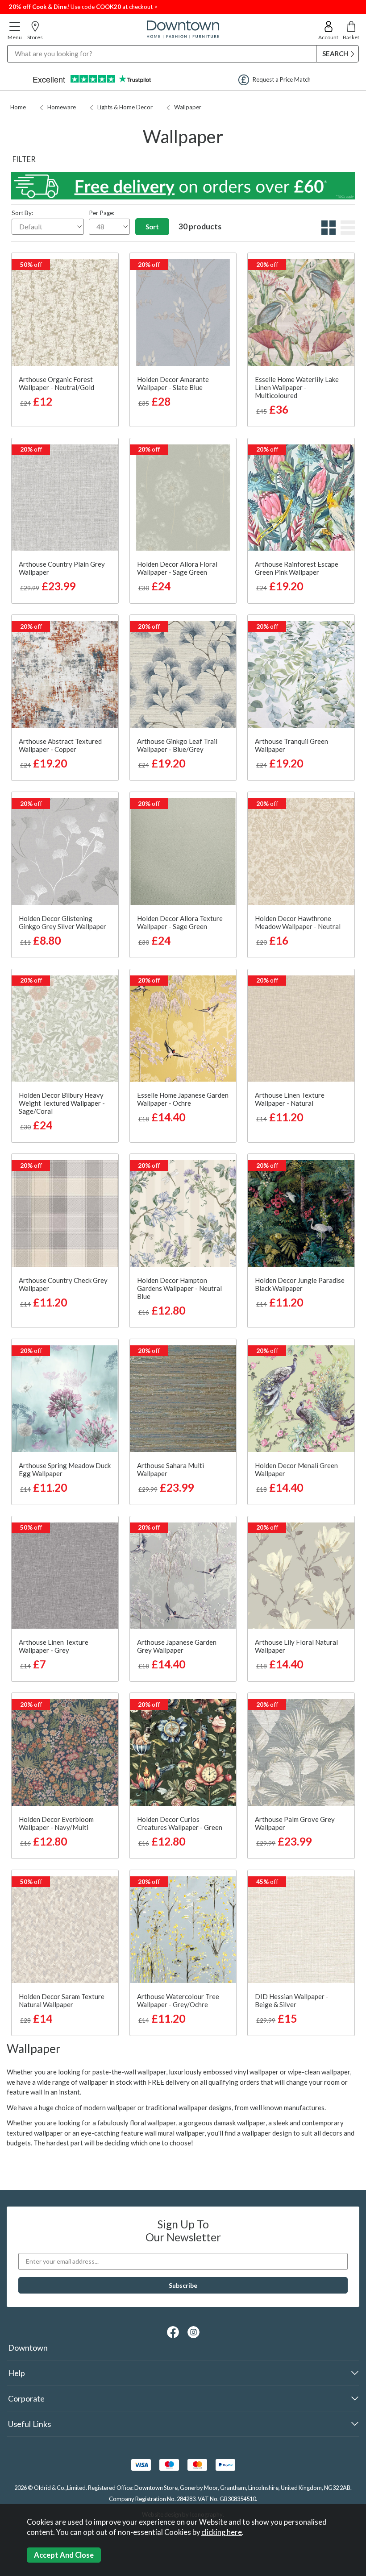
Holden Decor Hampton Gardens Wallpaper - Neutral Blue (179, 1288)
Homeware (62, 107)
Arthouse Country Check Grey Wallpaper (63, 1284)
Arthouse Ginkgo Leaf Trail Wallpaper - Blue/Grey (177, 745)
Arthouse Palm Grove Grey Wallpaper (295, 1823)
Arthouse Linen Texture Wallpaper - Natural (290, 1099)
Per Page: (102, 213)
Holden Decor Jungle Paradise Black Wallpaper (300, 1284)
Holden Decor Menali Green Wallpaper (296, 1469)
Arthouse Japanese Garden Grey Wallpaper (177, 1646)
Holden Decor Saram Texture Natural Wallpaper (62, 2000)
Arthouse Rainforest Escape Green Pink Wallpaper (297, 568)
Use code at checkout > (83, 7)
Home (18, 107)
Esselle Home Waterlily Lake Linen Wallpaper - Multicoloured (297, 387)
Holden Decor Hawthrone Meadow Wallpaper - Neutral (298, 922)
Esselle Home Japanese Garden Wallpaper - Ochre (183, 1099)
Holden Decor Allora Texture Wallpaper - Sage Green (180, 922)
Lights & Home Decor (125, 107)
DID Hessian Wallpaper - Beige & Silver (292, 2000)
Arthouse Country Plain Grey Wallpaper (62, 568)
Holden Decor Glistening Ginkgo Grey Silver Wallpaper (62, 922)
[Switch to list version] (347, 232)
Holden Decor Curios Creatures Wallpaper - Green (180, 1823)
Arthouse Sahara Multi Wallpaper (171, 1469)
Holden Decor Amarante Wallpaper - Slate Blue (173, 383)
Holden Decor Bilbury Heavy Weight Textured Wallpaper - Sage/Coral (62, 1103)
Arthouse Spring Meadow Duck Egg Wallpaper (65, 1469)
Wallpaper (188, 107)
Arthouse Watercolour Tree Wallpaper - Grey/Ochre (178, 2000)
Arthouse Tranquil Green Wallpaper (291, 745)
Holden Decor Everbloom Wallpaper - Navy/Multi (56, 1823)
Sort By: (22, 213)
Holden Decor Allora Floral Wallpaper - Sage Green (177, 568)
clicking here (222, 2532)
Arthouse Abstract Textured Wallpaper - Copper (60, 745)
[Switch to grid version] (327, 232)
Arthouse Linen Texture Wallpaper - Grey (54, 1646)
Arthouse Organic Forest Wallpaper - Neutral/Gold (56, 383)
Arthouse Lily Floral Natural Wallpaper (296, 1646)
